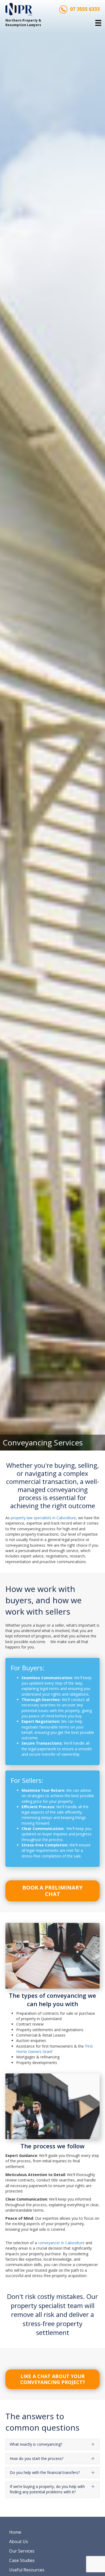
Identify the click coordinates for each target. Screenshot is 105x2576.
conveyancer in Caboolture (61, 2243)
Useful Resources (27, 2570)
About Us (19, 2542)
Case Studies (22, 2560)
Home (15, 2532)
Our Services (22, 2551)
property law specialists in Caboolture (43, 1518)
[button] (52, 2379)
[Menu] (98, 23)
